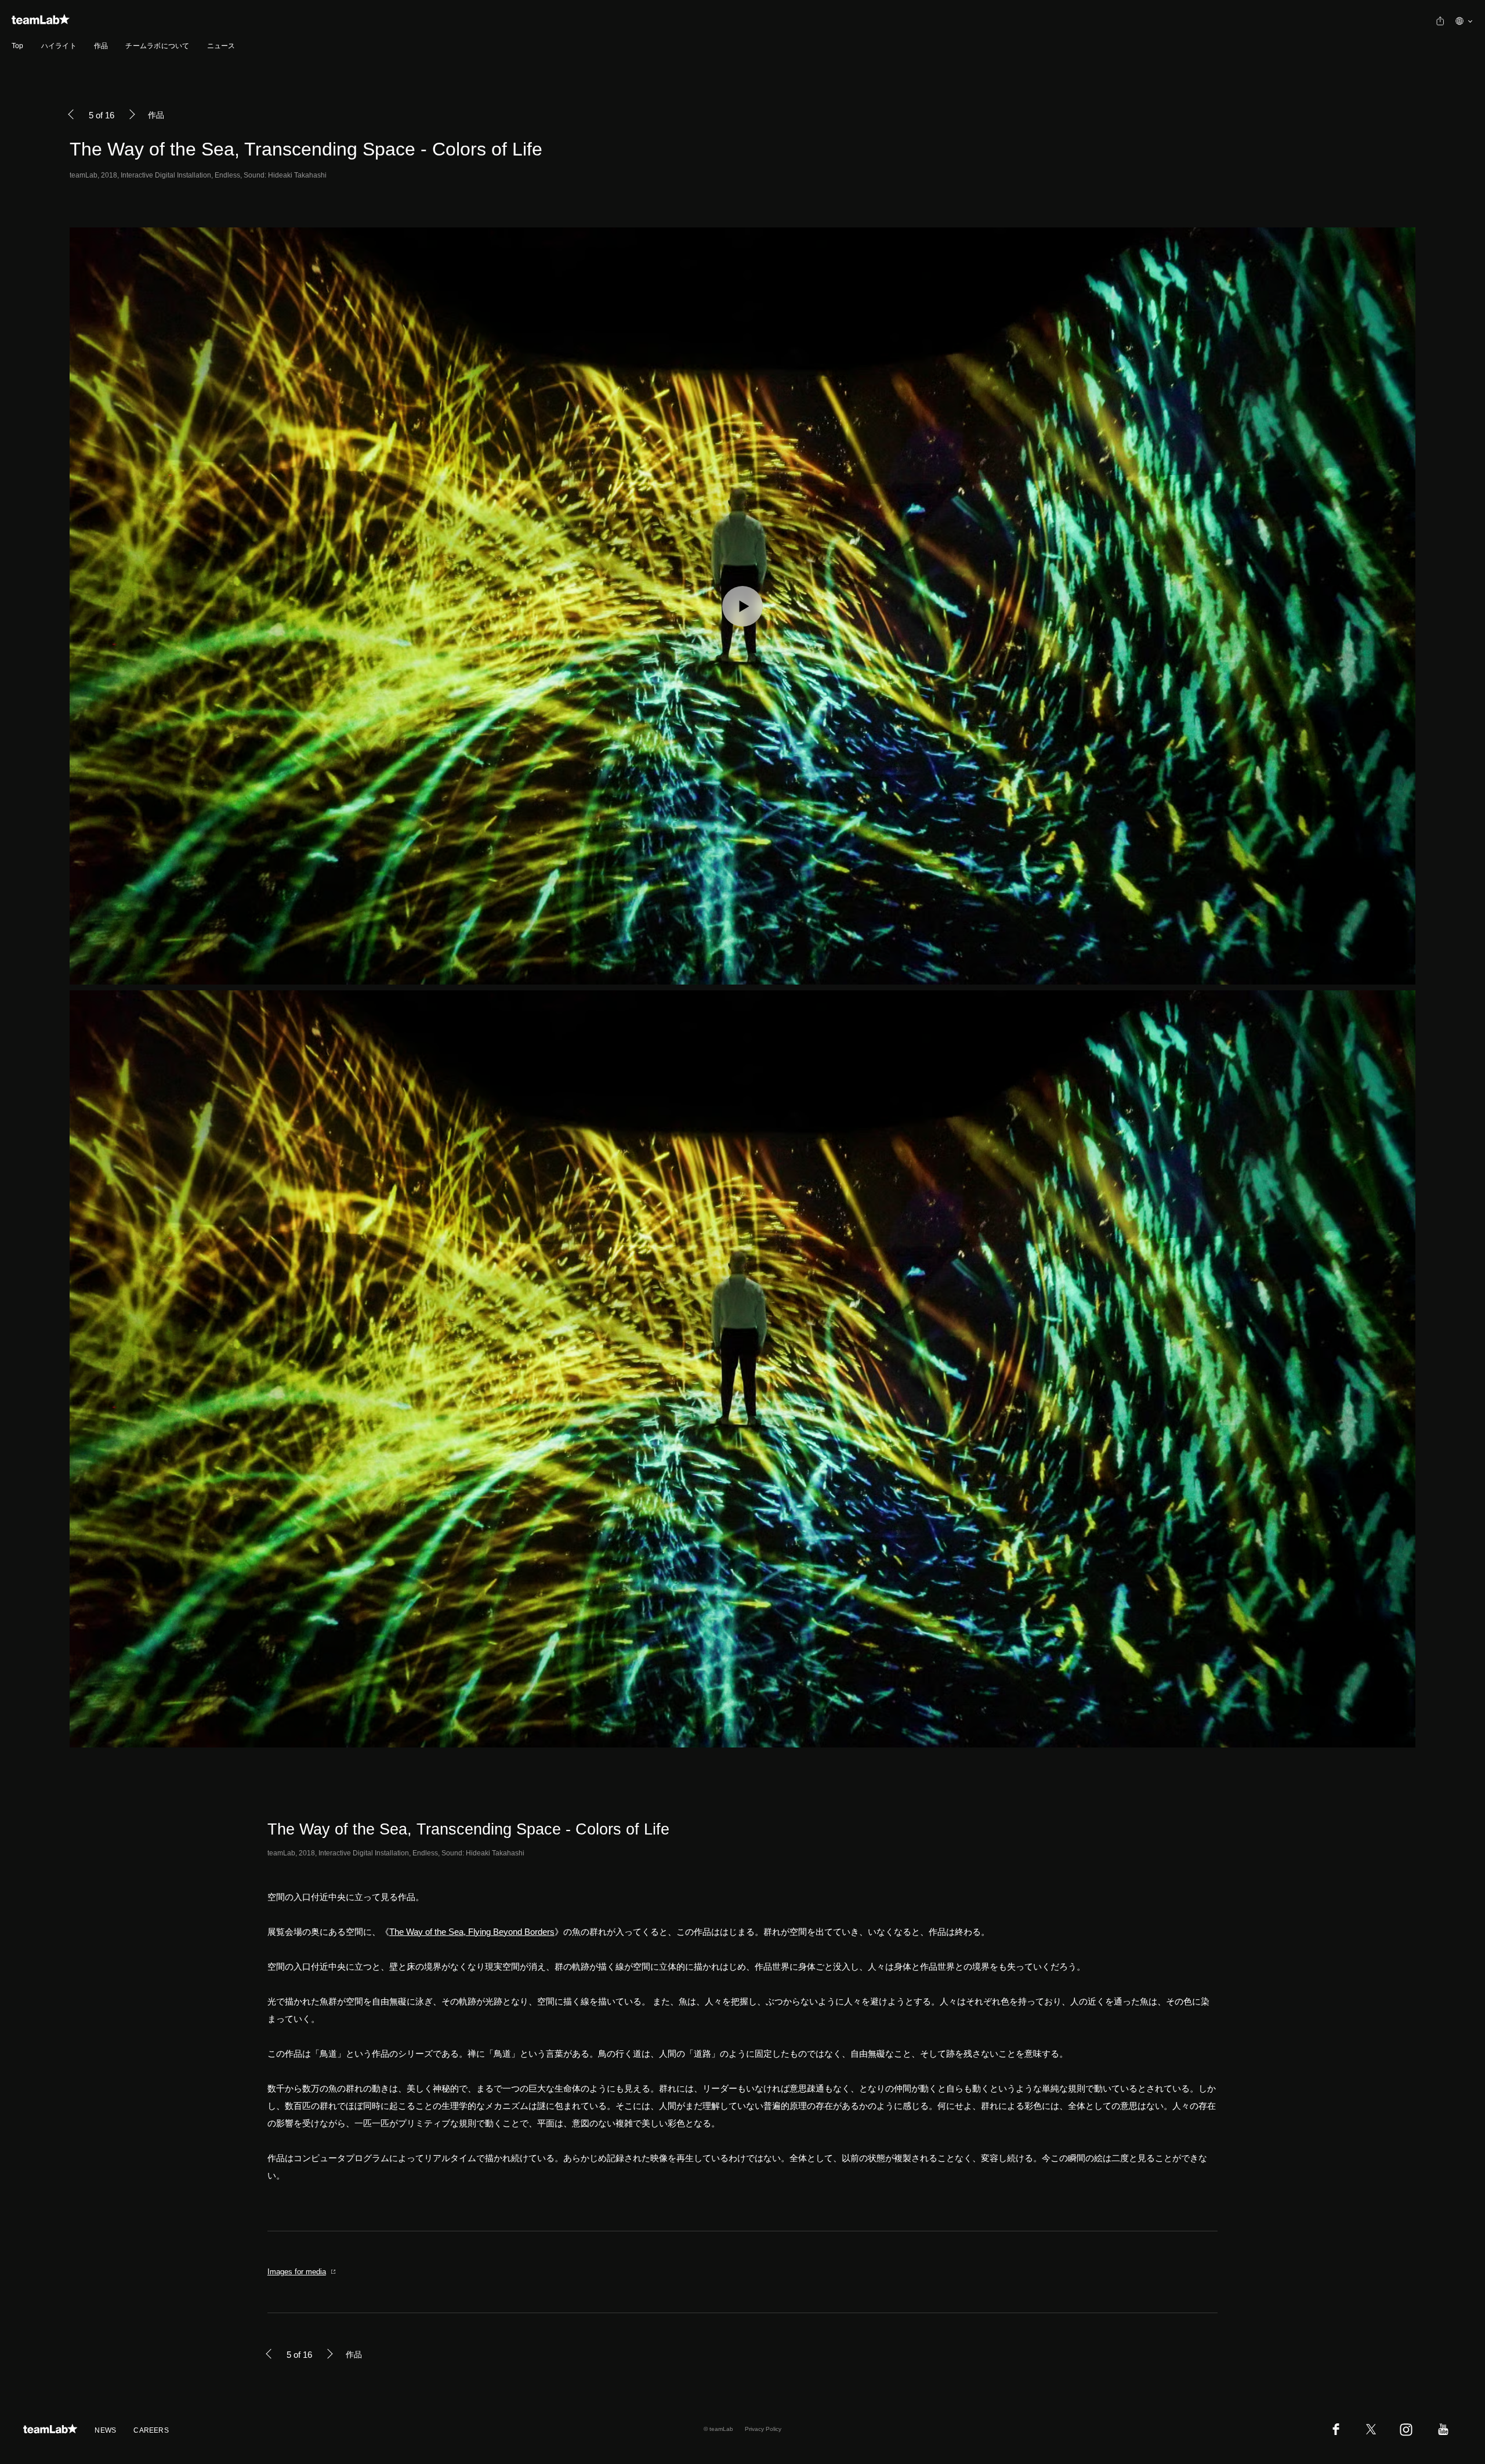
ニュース (221, 46)
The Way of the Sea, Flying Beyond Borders (472, 1932)
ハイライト (59, 46)
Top (18, 46)
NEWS (105, 2430)
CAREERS (151, 2430)
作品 (101, 46)
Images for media (297, 2272)
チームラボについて (157, 46)
